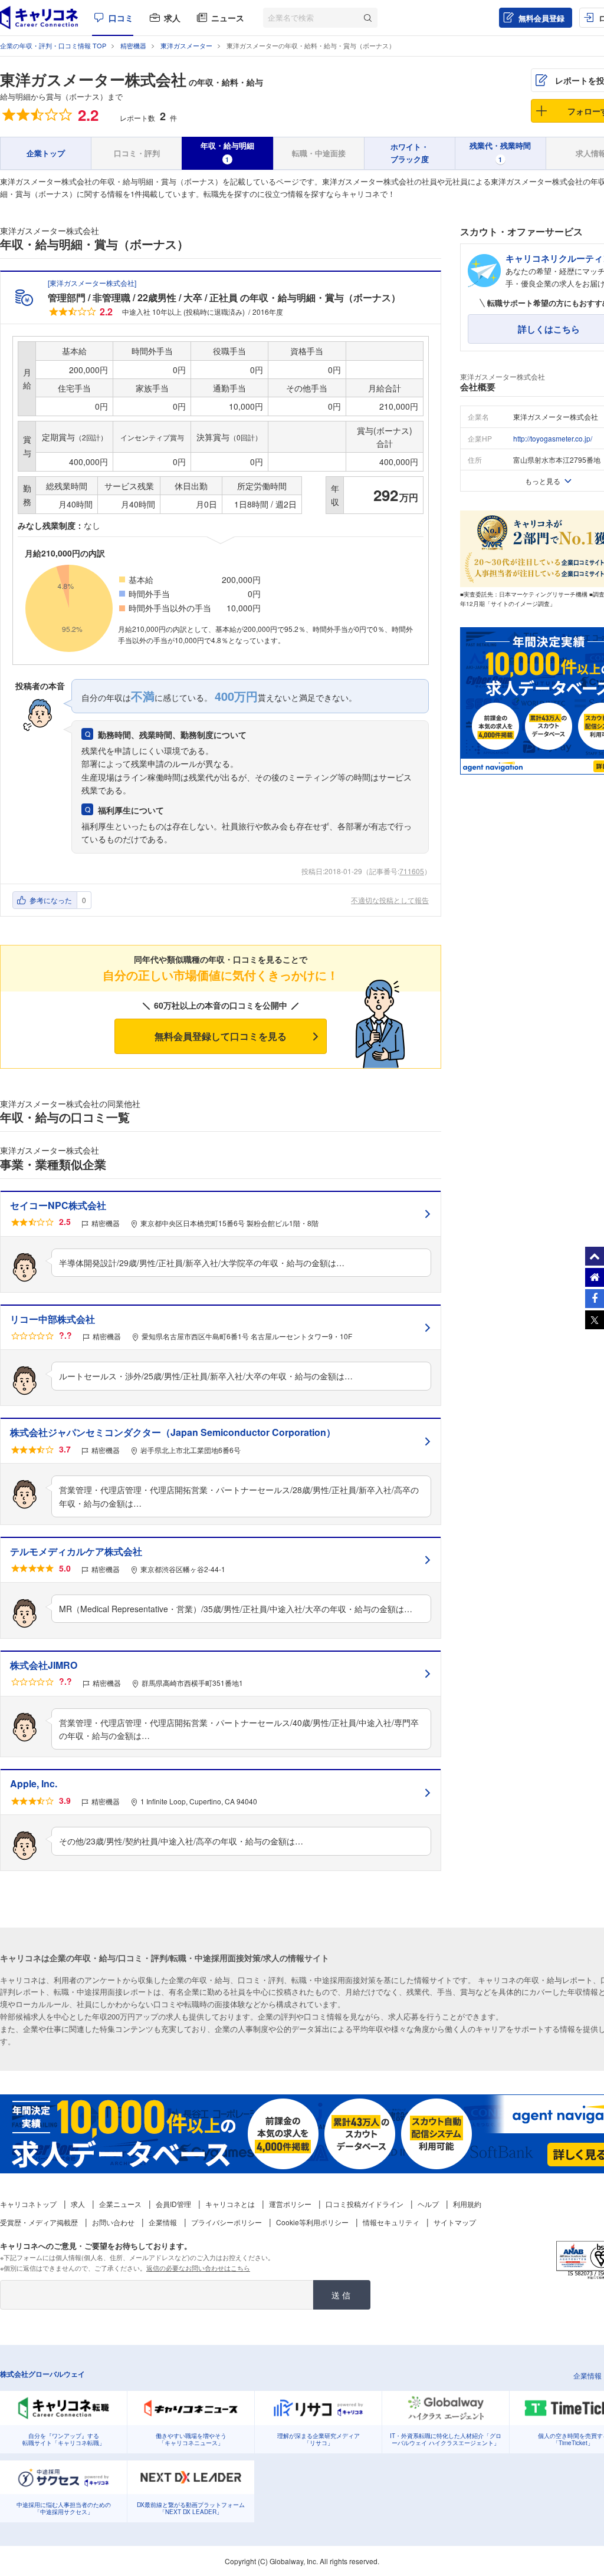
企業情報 (163, 2222)
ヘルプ (428, 2204)
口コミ (121, 18)
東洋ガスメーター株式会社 (93, 79)
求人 (172, 18)
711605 (412, 871)
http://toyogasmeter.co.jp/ (553, 438)
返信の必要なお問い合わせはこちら (198, 2268)
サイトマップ (455, 2222)
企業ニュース (120, 2204)
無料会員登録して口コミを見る (221, 1036)
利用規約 (467, 2204)
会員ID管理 (173, 2204)
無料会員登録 (541, 18)
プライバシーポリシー (226, 2222)
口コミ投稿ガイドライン (365, 2204)
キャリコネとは (230, 2204)
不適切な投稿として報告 (390, 900)
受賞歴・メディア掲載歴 (39, 2222)
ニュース (228, 18)
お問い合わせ (113, 2222)
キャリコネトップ (28, 2204)
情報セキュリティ (391, 2222)
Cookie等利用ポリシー (312, 2222)
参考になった (51, 900)
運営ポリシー (290, 2204)
